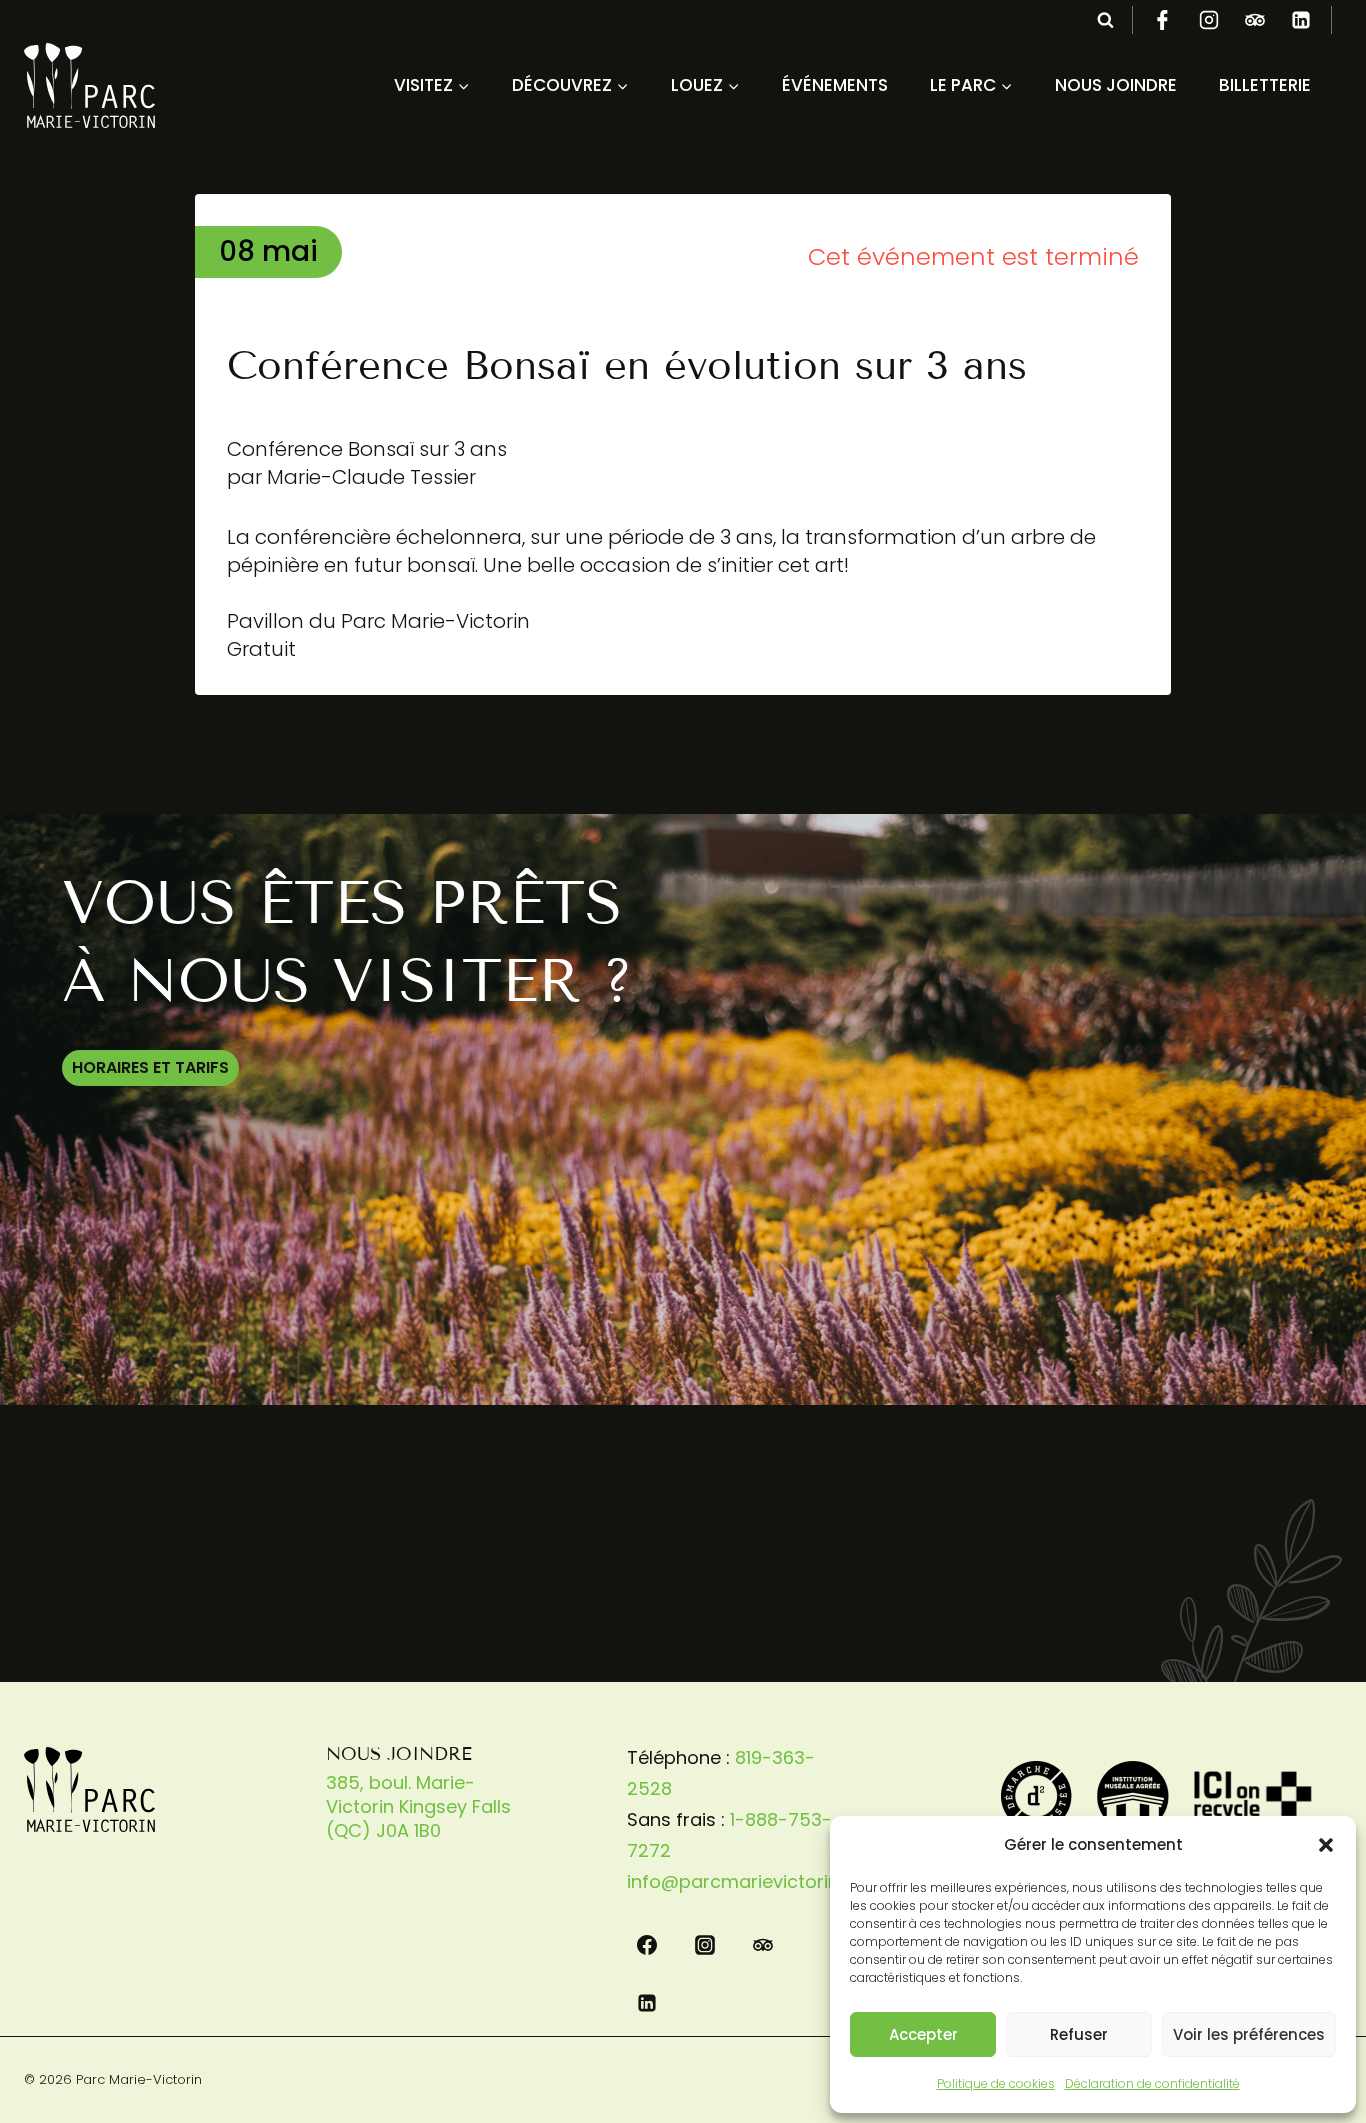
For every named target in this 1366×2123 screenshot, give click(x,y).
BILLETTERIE (1265, 85)
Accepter (923, 2034)
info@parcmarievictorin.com (755, 1881)
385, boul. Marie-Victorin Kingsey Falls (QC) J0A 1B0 (418, 1806)
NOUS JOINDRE (1116, 85)
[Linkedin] (1301, 20)
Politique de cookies (996, 2083)
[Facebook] (1163, 20)
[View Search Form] (1105, 20)
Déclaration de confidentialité (1152, 2083)
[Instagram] (1209, 20)
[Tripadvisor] (1255, 20)
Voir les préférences (1249, 2034)
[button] (1326, 1845)
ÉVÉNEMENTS (835, 85)
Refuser (1079, 2034)
